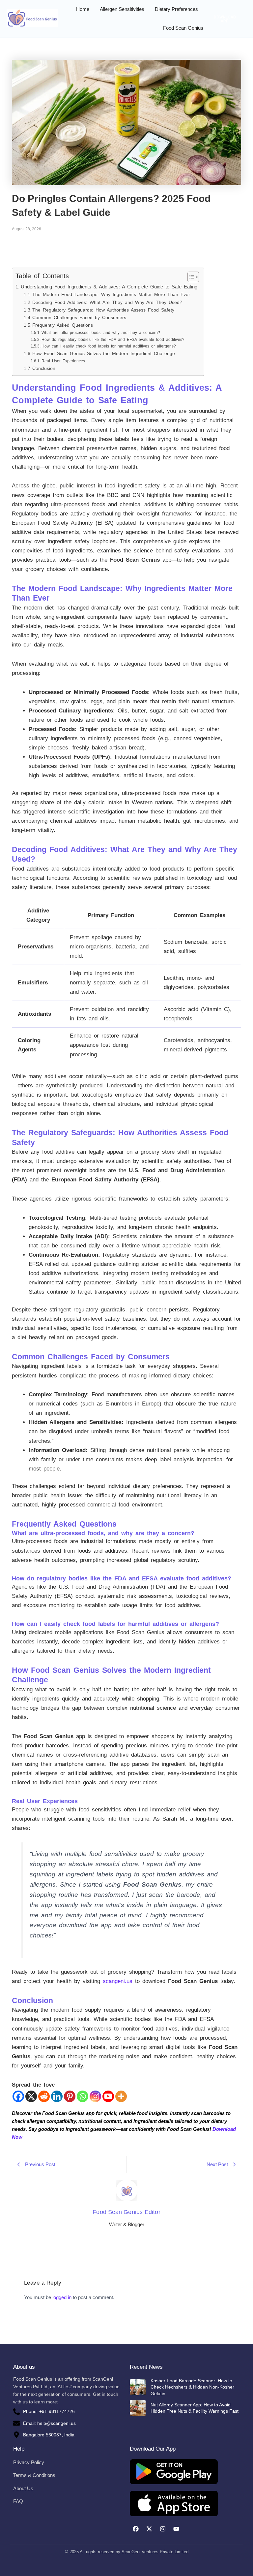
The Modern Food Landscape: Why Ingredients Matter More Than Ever (111, 295)
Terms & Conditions (34, 2475)
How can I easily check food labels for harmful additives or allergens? (109, 346)
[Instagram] (95, 2096)
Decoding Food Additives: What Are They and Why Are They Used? (107, 302)
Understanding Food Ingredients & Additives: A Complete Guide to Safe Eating (109, 287)
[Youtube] (108, 2096)
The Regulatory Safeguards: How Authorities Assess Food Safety (103, 310)
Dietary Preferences (176, 9)
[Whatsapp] (83, 2096)
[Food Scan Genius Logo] (32, 18)
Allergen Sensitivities (122, 9)
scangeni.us (118, 1981)
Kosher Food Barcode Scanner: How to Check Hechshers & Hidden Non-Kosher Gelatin (192, 2387)
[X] (31, 2096)
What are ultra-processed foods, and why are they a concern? (101, 333)
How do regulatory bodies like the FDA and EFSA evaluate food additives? (113, 340)
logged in (62, 2297)
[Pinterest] (70, 2096)
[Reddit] (44, 2096)
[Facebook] (18, 2096)
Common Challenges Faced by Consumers (79, 318)
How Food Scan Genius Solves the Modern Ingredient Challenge (104, 354)
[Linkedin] (57, 2096)
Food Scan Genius (183, 28)
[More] (121, 2096)
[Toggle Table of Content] (190, 277)
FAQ (18, 2501)
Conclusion (44, 368)
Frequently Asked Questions (63, 325)
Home (83, 9)
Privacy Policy (29, 2462)
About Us (23, 2488)
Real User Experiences (63, 361)
